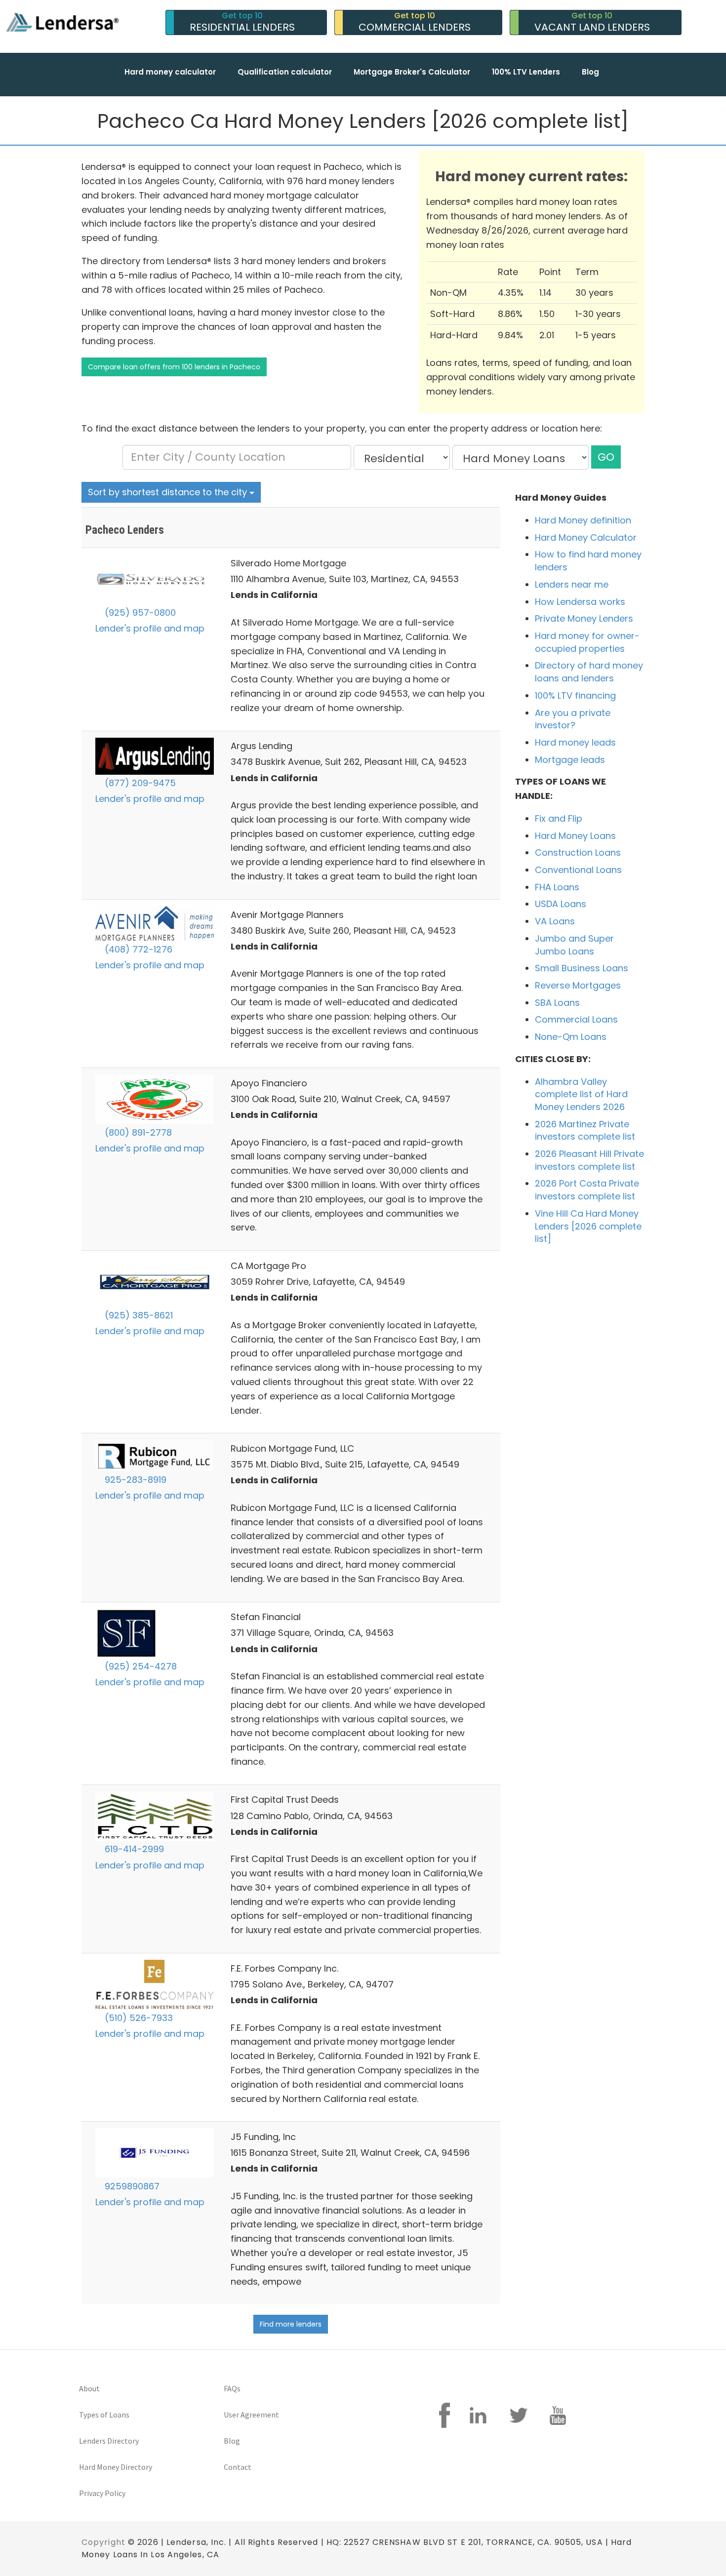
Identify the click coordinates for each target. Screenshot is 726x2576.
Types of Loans (104, 2415)
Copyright (103, 2542)
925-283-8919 (134, 1480)
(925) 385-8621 (138, 1315)
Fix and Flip (559, 818)
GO (606, 457)
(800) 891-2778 (137, 1132)
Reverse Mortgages (578, 985)
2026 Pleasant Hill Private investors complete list (589, 1160)
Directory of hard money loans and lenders (589, 672)
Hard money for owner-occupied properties (587, 642)
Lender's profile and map (150, 628)
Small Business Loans (582, 968)
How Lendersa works (580, 602)
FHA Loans (557, 887)
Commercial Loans (576, 1019)
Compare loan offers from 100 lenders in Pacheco (174, 367)
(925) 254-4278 (140, 1666)
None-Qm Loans (571, 1037)
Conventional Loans (578, 870)
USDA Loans (561, 904)
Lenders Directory (109, 2441)
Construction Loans (578, 852)
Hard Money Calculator (586, 537)
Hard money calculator (170, 72)
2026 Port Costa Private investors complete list (587, 1190)
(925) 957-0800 (139, 613)
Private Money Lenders (584, 618)
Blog (590, 72)
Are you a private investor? (573, 719)
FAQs (232, 2388)
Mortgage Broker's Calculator (412, 72)
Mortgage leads (570, 760)
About (89, 2388)
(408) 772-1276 (137, 949)
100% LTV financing (575, 695)
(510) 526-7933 (138, 2018)
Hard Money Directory (116, 2467)
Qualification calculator (285, 72)
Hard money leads (575, 742)
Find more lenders (291, 2324)
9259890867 (131, 2186)
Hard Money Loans (575, 836)
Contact (238, 2467)
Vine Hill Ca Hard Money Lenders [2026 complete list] (588, 1226)
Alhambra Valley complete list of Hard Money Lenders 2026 (581, 1094)
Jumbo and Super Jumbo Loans (574, 945)
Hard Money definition (583, 520)
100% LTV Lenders (526, 72)
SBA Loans (557, 1003)
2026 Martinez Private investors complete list (585, 1130)
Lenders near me (572, 584)
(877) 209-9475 (139, 783)
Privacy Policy (102, 2493)
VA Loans (555, 921)
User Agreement (251, 2415)
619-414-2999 (133, 1849)
